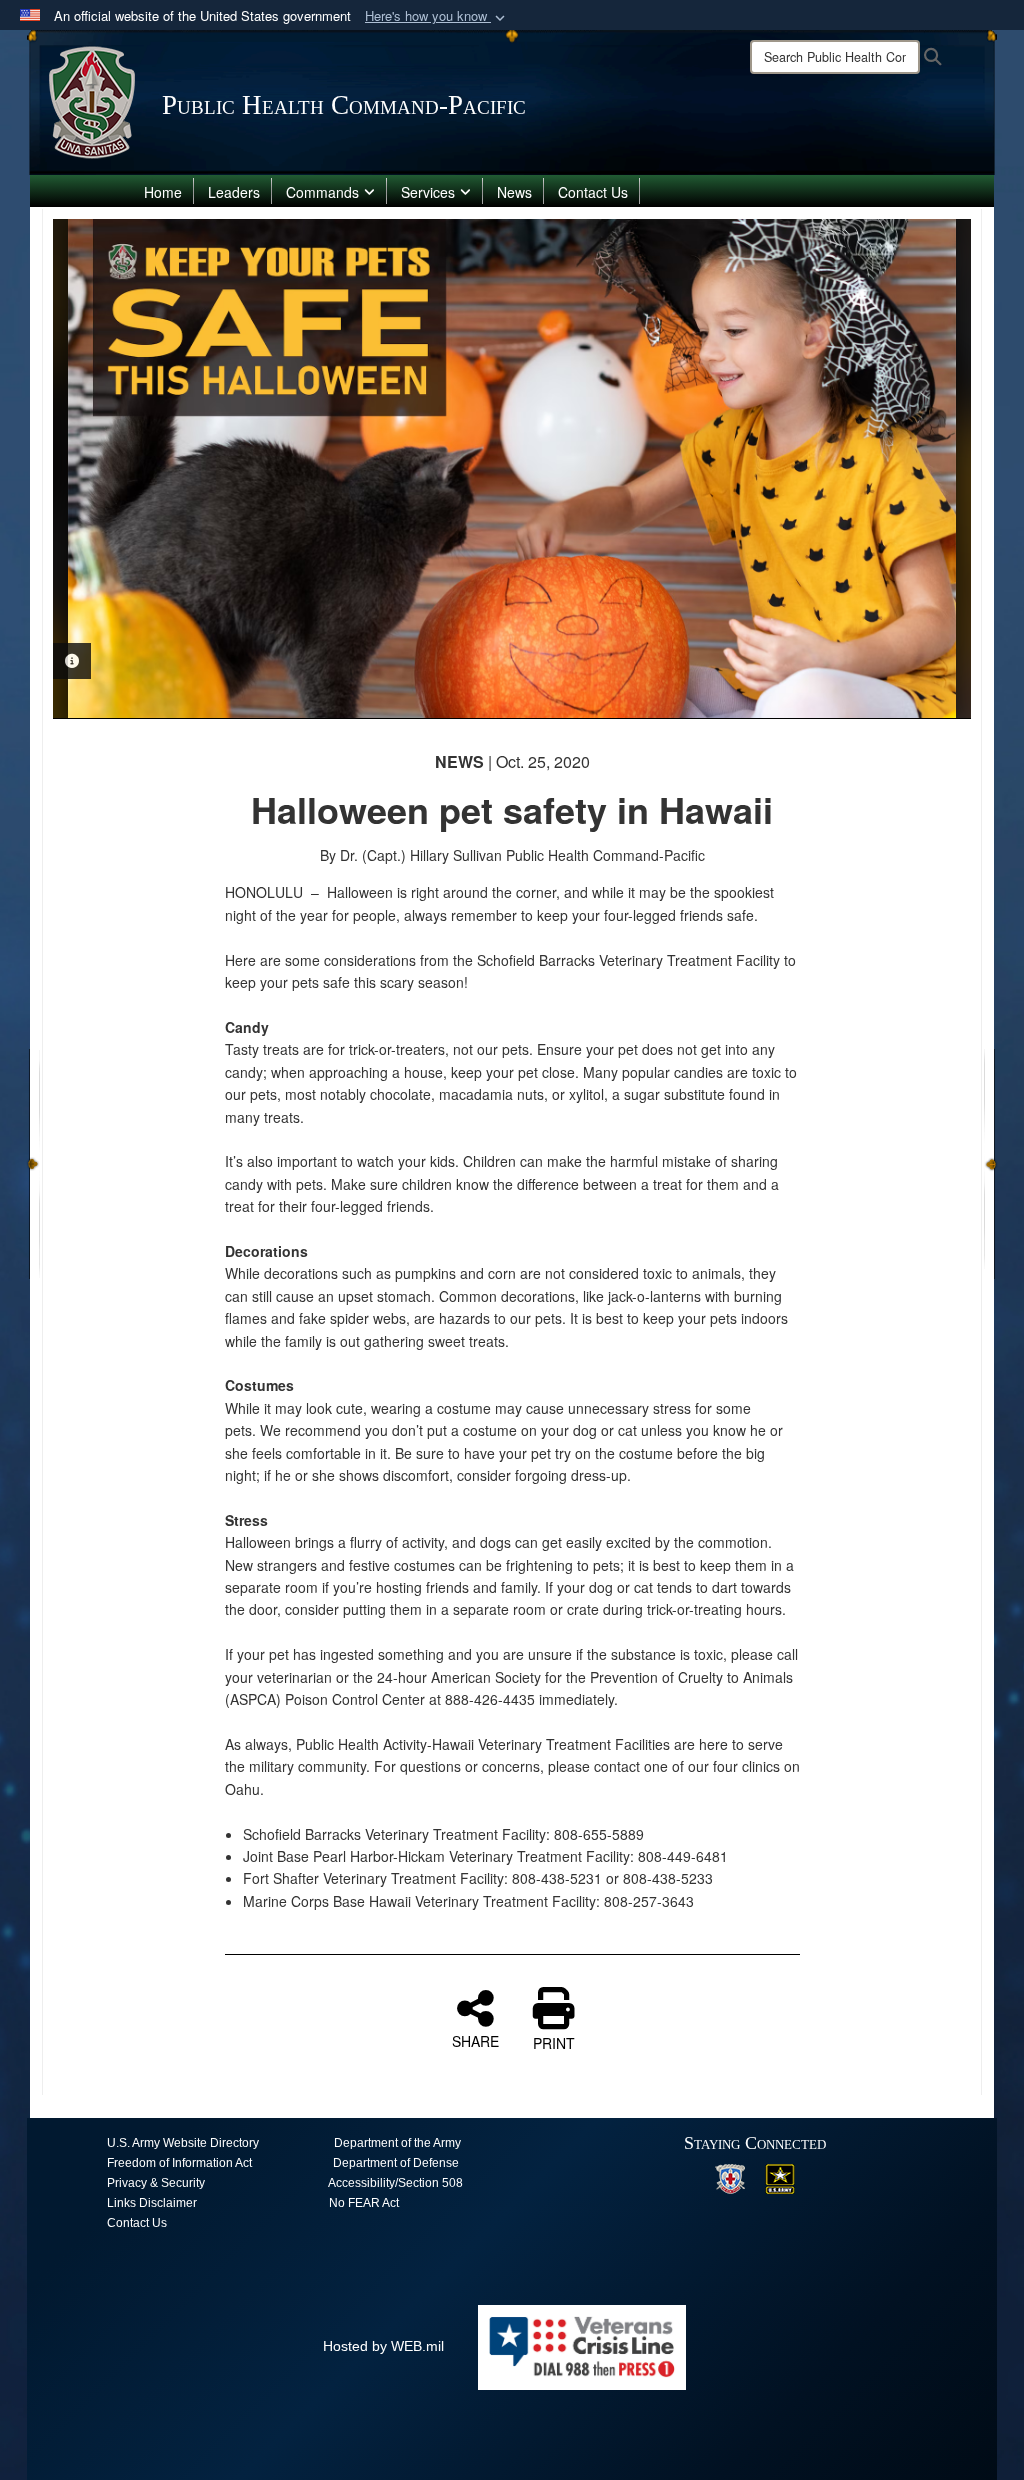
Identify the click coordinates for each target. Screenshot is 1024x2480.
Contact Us (593, 192)
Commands (322, 192)
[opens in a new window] (730, 2178)
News (514, 192)
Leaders (234, 192)
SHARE (475, 2040)
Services (428, 192)
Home (163, 192)
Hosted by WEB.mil (383, 2346)
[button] (437, 16)
